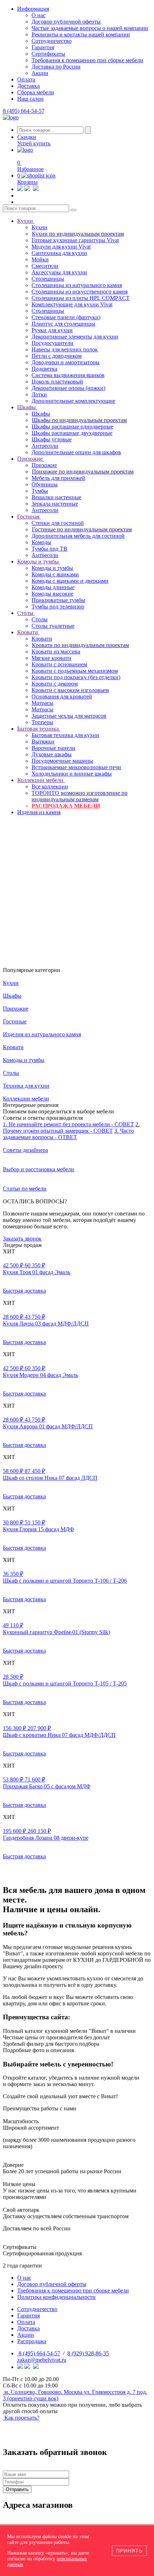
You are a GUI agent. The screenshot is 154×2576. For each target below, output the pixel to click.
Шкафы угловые (52, 439)
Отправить (17, 2489)
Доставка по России (56, 67)
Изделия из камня (39, 812)
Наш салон (30, 99)
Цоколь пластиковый (57, 382)
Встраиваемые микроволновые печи (76, 767)
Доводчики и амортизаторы (66, 362)
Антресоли (45, 446)
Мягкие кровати (51, 658)
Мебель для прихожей (58, 478)
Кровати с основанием (59, 664)
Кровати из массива (56, 651)
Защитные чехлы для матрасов (69, 716)
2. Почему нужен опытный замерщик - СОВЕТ (71, 1127)
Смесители (45, 266)
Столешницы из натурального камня (77, 285)
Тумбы (40, 491)
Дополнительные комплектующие (73, 401)
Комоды (41, 542)
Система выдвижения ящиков (68, 375)
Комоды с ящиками (55, 574)
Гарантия (43, 47)
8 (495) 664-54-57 (24, 111)
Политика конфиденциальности (56, 2297)
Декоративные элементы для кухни (75, 337)
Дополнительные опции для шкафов (76, 452)
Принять (129, 2551)
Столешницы (48, 279)
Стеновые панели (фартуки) (66, 317)
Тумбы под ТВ (49, 549)
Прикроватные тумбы (58, 600)
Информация (33, 9)
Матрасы (42, 703)
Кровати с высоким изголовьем (70, 690)
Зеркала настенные (55, 504)
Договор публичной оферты (66, 22)
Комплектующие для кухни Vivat (72, 304)
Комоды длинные (53, 587)
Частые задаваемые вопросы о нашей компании (90, 28)
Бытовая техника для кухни (65, 735)
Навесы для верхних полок (65, 349)
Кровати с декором (55, 684)
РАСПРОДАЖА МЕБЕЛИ (66, 806)
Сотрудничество (52, 41)
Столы (40, 619)
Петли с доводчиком (57, 356)
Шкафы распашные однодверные (72, 427)
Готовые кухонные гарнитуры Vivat (75, 240)
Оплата (26, 79)
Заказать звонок (22, 1239)
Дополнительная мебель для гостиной (78, 536)
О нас (38, 15)
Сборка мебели (36, 92)
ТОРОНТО (80, 796)
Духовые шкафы (52, 754)
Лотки (39, 394)
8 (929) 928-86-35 (88, 2353)
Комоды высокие (52, 594)
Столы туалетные (53, 626)
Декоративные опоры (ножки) (68, 388)
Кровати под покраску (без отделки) (76, 677)
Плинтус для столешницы (63, 324)
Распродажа (32, 2341)
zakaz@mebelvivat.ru (42, 2360)
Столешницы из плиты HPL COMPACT (81, 298)
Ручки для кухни (52, 330)
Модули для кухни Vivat (61, 247)
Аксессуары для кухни (59, 272)
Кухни (39, 227)
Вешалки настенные (56, 497)
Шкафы (41, 414)
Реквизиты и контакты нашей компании (81, 34)
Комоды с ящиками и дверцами (70, 581)
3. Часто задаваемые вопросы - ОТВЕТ (68, 1134)
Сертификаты (48, 54)
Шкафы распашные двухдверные (72, 433)
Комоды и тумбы (52, 568)
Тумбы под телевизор (58, 607)
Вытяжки (43, 741)
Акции (40, 73)
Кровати (42, 639)
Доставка (28, 86)
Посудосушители (52, 343)
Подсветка (44, 369)
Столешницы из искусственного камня (80, 292)
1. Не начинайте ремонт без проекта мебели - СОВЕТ (68, 1124)
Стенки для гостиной (58, 523)
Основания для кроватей (62, 696)
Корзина (27, 182)
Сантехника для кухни (59, 253)
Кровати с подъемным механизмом (75, 671)
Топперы (42, 722)
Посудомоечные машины (62, 761)
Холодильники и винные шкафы (72, 774)
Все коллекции (50, 786)
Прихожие (44, 465)
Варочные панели (53, 748)
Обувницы (45, 484)
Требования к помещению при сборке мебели (87, 60)
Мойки (40, 259)
